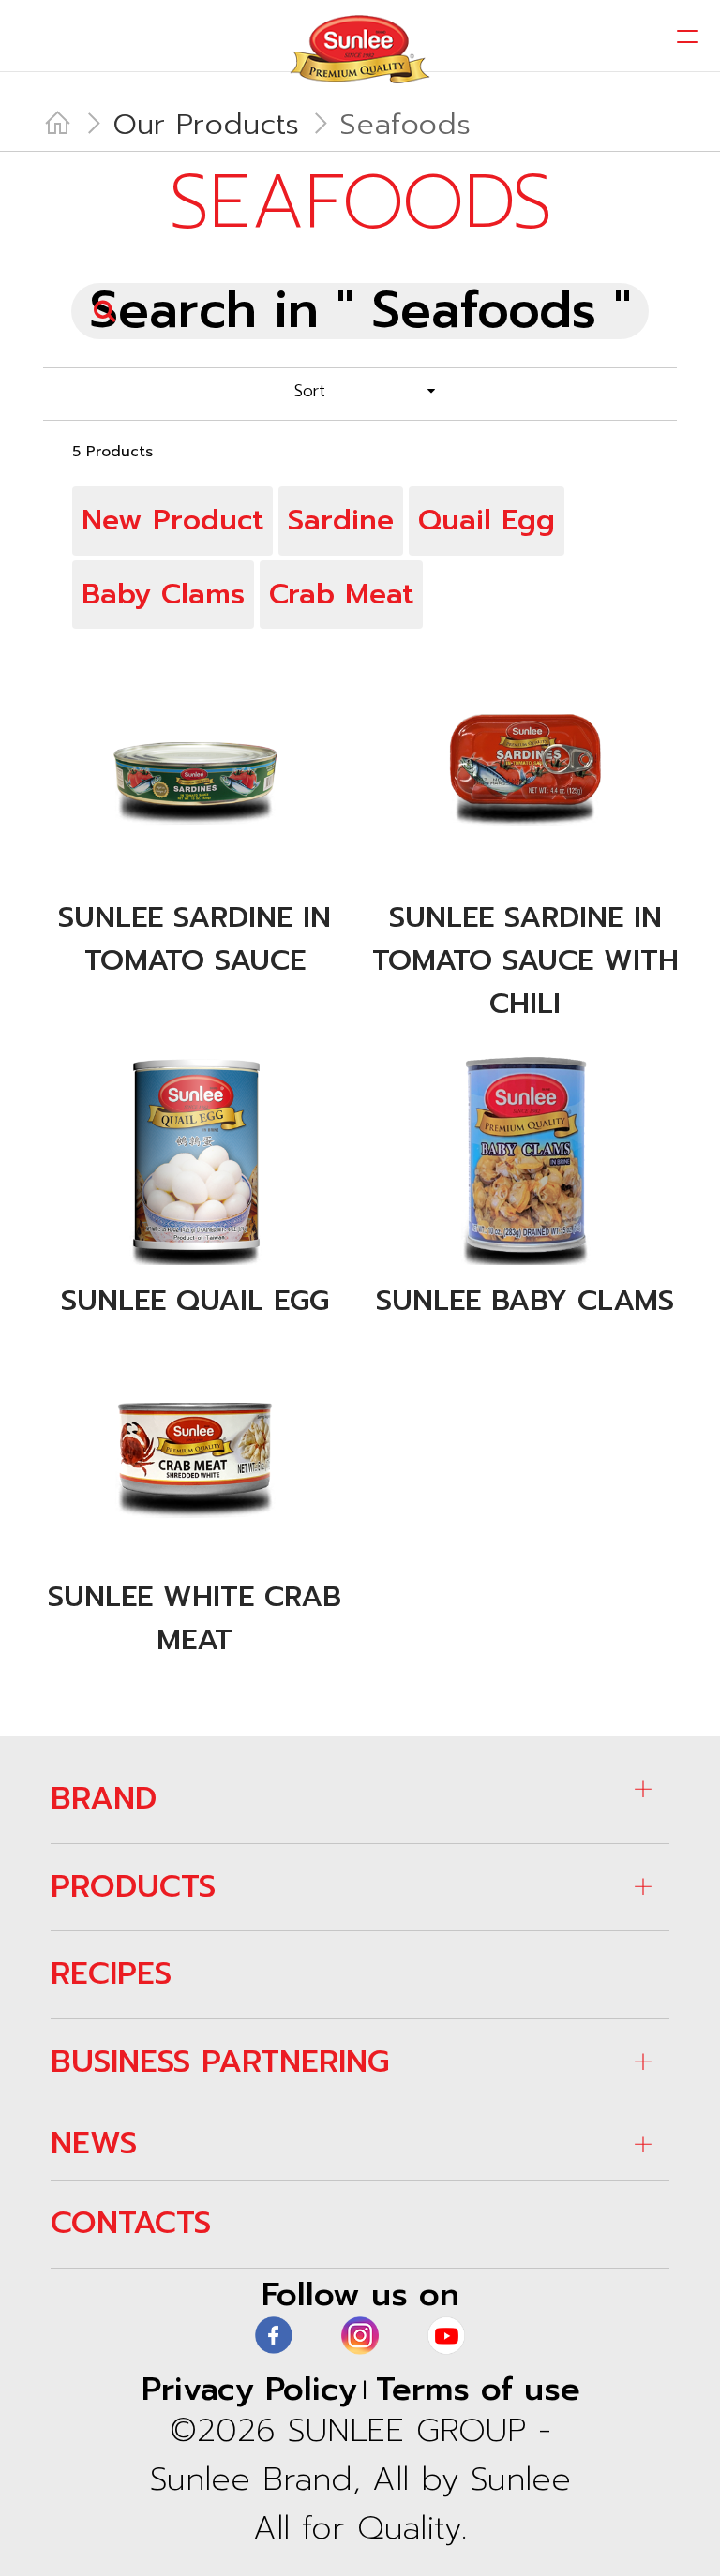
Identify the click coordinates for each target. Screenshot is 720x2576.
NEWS (94, 2143)
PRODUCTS (133, 1886)
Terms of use (478, 2389)
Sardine (341, 520)
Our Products (206, 125)
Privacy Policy (249, 2389)
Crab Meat (341, 594)
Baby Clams (163, 594)
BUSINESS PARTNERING (220, 2062)
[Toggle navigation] (688, 37)
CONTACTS (131, 2223)
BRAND (104, 1798)
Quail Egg (487, 520)
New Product (172, 520)
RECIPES (111, 1973)
